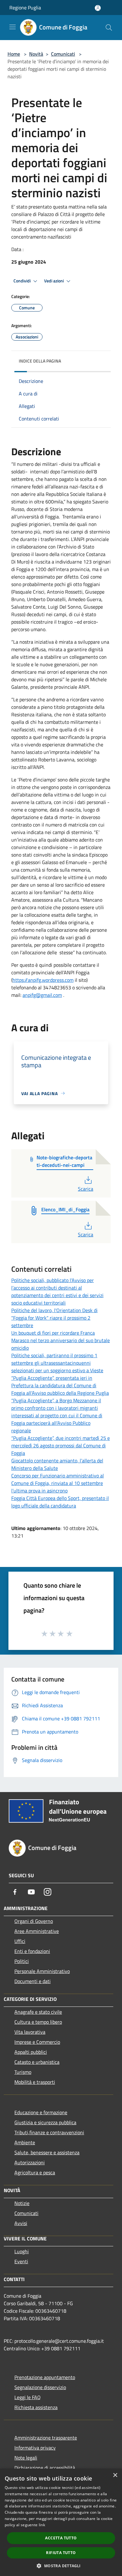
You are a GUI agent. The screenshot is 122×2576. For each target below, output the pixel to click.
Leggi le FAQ (28, 2397)
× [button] (115, 2475)
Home (14, 54)
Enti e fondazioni (32, 1951)
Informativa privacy (35, 2448)
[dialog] (61, 2522)
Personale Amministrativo (42, 1971)
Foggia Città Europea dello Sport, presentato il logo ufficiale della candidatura (60, 1502)
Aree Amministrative (37, 1931)
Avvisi (21, 2223)
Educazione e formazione (41, 2112)
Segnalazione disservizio (40, 2387)
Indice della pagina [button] (40, 361)
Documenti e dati (33, 1981)
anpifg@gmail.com (42, 995)
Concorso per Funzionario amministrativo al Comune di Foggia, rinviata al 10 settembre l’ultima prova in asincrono (58, 1483)
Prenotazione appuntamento (45, 2377)
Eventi (21, 2261)
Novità (36, 54)
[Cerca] (109, 28)
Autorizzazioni (30, 2162)
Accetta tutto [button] (61, 2538)
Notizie (22, 2203)
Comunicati (63, 54)
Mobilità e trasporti (35, 2082)
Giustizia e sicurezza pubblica (45, 2122)
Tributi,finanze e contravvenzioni (49, 2132)
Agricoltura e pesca (35, 2172)
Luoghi (22, 2251)
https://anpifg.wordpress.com (43, 980)
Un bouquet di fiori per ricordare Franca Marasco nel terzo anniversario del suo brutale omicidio (61, 1340)
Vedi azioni (54, 281)
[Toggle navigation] (13, 27)
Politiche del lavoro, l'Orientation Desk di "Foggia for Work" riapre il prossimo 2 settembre (54, 1318)
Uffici (20, 1941)
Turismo (23, 2072)
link (42, 2525)
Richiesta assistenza (36, 2407)
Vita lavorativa (30, 2032)
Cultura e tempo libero (38, 2022)
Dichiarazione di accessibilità (45, 2468)
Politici (22, 1961)
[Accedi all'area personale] (98, 8)
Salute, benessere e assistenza (47, 2152)
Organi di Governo (34, 1921)
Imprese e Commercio (37, 2042)
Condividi (23, 281)
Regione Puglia (25, 8)
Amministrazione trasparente (46, 2438)
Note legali (26, 2458)
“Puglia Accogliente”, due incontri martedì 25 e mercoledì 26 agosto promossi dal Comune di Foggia (61, 1445)
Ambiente (25, 2142)
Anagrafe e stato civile (38, 2012)
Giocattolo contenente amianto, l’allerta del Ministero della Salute (57, 1464)
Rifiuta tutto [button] (61, 2553)
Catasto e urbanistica (37, 2062)
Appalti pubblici (31, 2052)
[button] (61, 2566)
